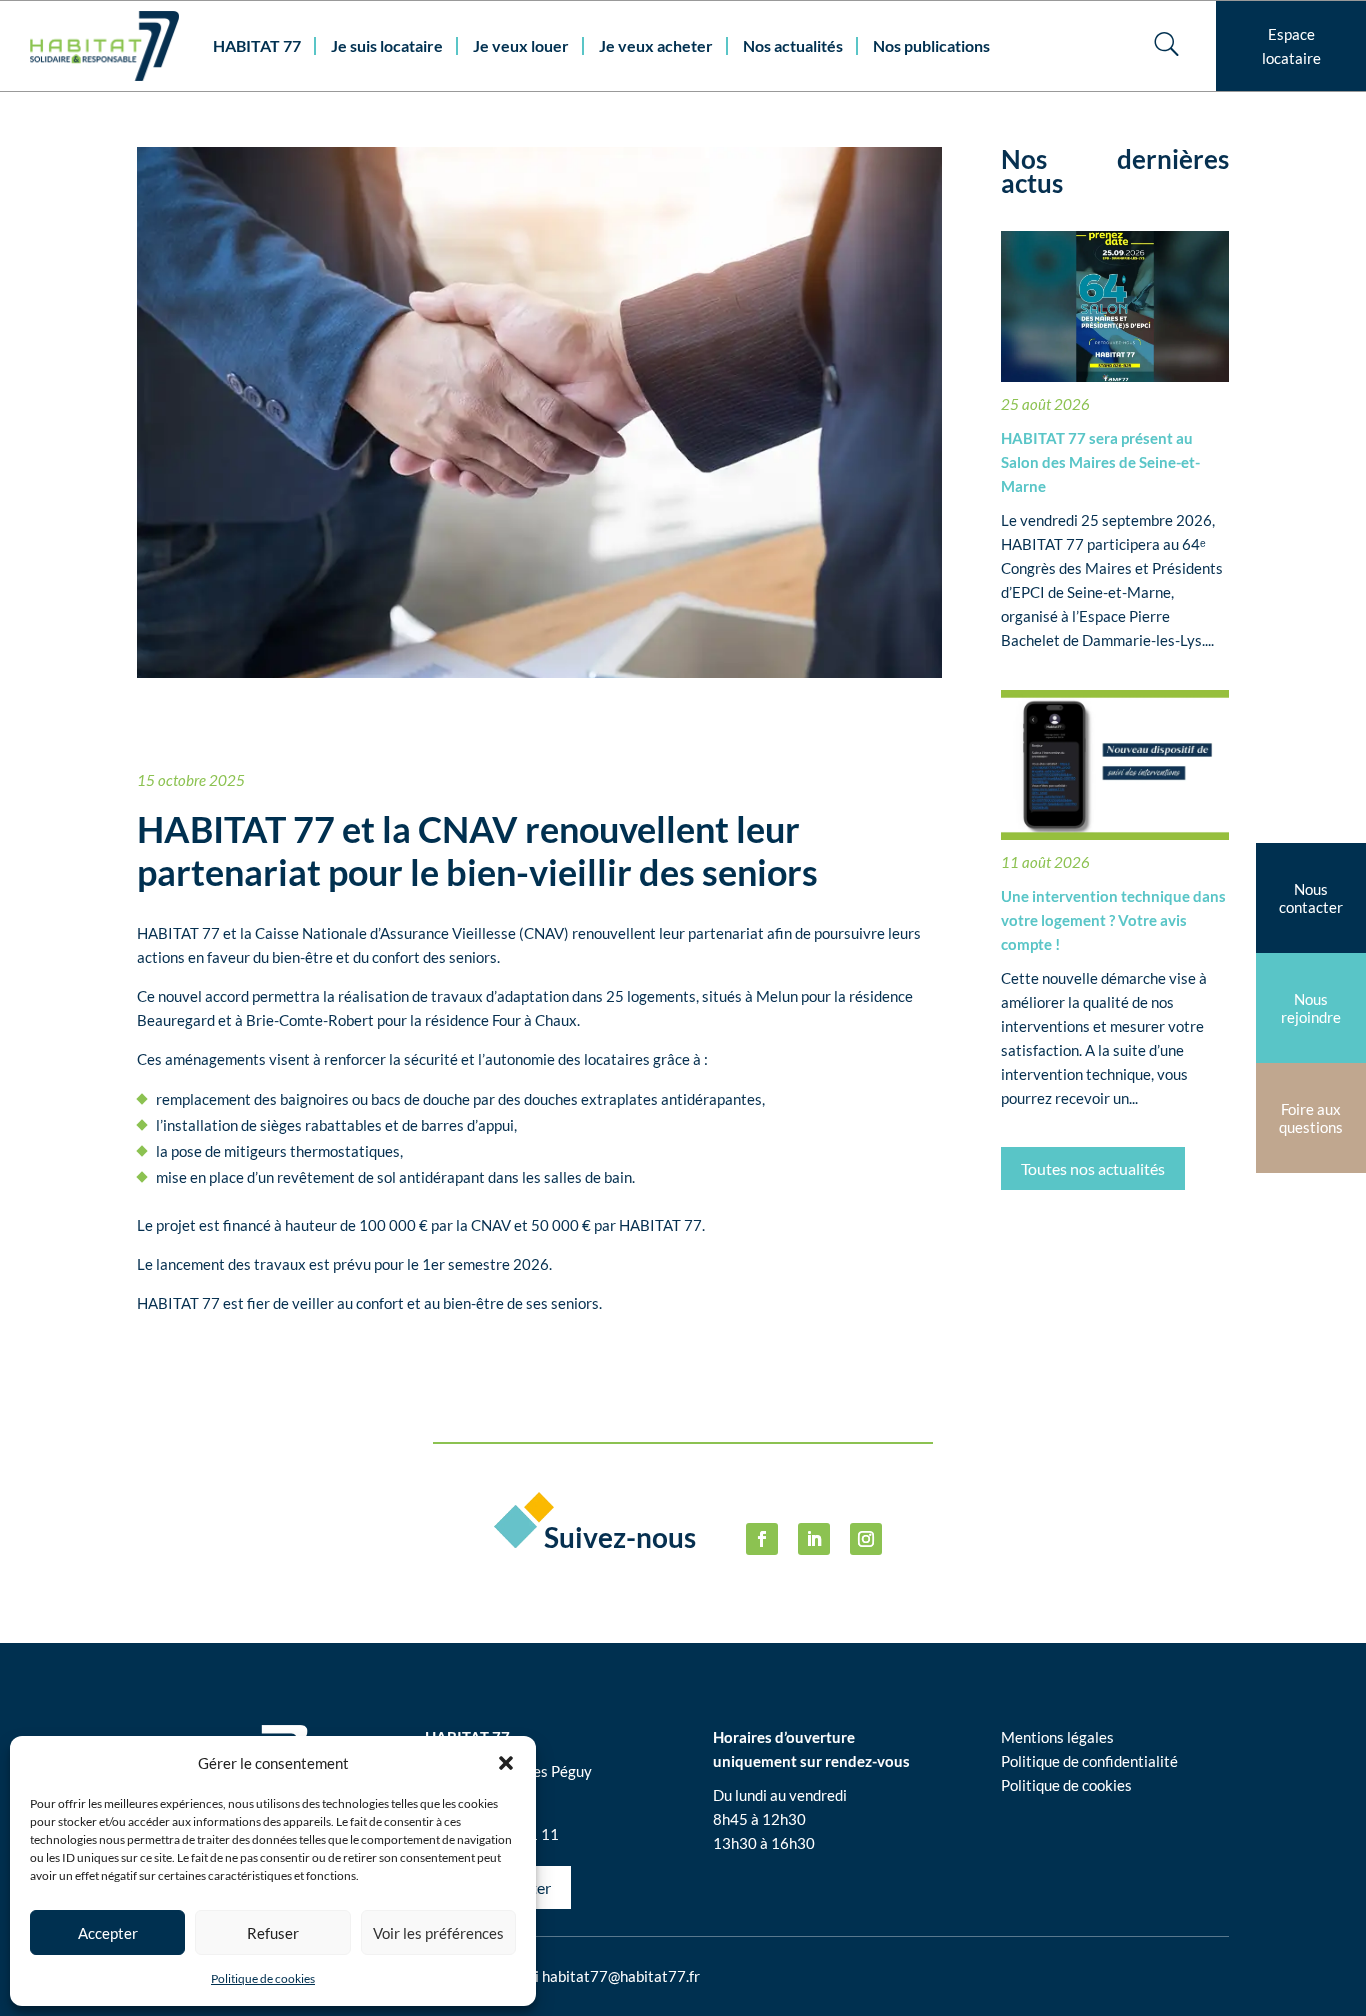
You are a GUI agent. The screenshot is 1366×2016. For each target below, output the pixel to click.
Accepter (108, 1933)
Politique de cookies (263, 1978)
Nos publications (931, 45)
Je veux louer (521, 45)
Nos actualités (793, 45)
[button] (506, 1763)
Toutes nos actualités (1093, 1168)
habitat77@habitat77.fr (621, 1976)
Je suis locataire (387, 45)
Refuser (273, 1933)
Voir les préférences (438, 1933)
